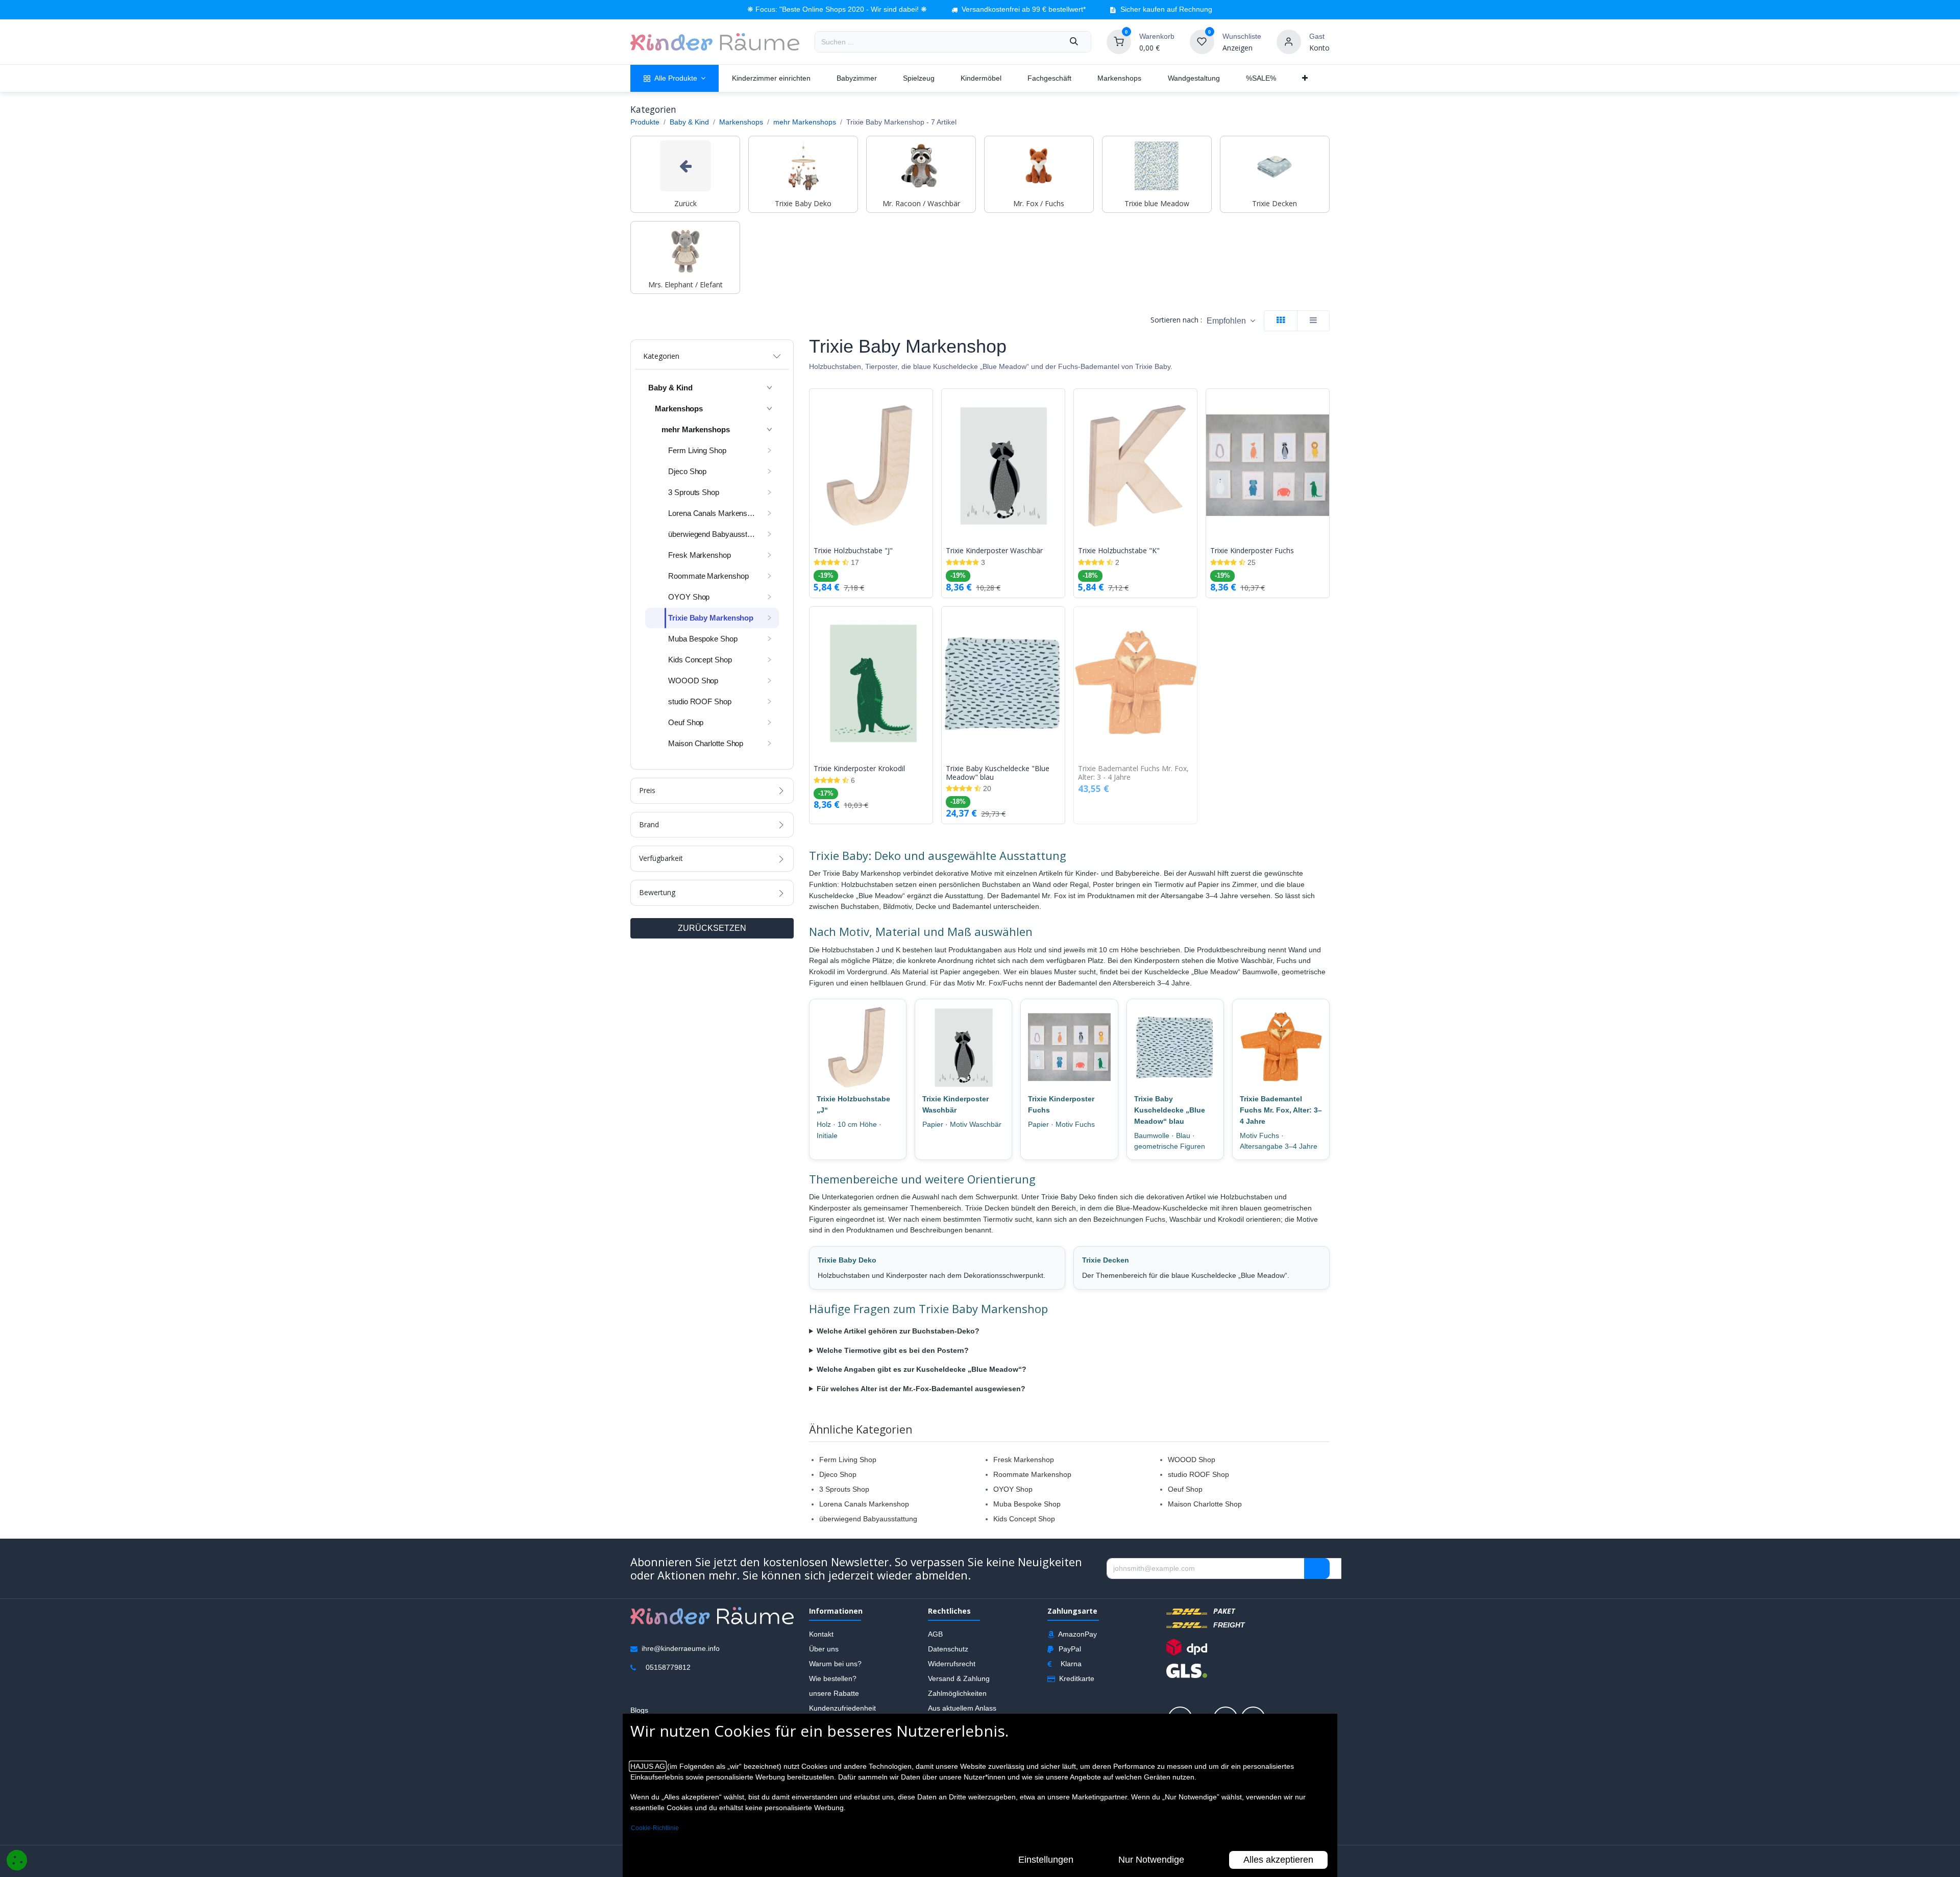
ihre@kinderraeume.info (681, 1648)
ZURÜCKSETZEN (712, 928)
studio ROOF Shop (1198, 1474)
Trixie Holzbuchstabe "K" (1119, 551)
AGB (935, 1634)
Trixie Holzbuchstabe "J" (853, 551)
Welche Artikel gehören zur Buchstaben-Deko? (898, 1331)
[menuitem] (675, 78)
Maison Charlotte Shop (1205, 1504)
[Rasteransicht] (1281, 321)
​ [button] (1317, 1568)
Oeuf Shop (1185, 1489)
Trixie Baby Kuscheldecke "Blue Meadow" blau (998, 773)
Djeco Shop (838, 1474)
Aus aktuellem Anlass (962, 1708)
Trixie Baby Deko (847, 1260)
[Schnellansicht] (927, 404)
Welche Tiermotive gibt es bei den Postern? (893, 1350)
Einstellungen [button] (1046, 1860)
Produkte (645, 122)
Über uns (824, 1648)
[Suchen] (1074, 42)
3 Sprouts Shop (844, 1489)
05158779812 (668, 1667)
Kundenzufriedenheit (842, 1708)
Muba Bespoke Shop (1027, 1504)
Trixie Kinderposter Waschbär (994, 551)
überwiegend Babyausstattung (868, 1519)
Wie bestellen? (833, 1678)
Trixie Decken (1106, 1260)
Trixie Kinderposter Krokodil (859, 769)
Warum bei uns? (835, 1663)
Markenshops (741, 122)
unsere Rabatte (834, 1693)
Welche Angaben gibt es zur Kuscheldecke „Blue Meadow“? (922, 1369)
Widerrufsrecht (952, 1663)
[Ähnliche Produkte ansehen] (927, 450)
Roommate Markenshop (1032, 1474)
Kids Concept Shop (1024, 1519)
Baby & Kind (689, 122)
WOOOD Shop (1192, 1460)
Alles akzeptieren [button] (1278, 1860)
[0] (1119, 41)
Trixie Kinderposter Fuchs (1252, 551)
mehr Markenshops (805, 122)
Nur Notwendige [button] (1151, 1860)
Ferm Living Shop (848, 1460)
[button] (1231, 321)
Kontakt (821, 1634)
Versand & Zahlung (959, 1678)
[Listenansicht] (1313, 321)
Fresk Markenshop (1024, 1460)
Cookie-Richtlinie (655, 1828)
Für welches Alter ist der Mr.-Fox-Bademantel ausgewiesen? (921, 1389)
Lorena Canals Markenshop (864, 1504)
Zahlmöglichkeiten (957, 1693)
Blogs (639, 1710)
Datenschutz (948, 1648)
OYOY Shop (1013, 1489)
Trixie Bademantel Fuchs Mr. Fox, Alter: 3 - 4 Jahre (1133, 773)
